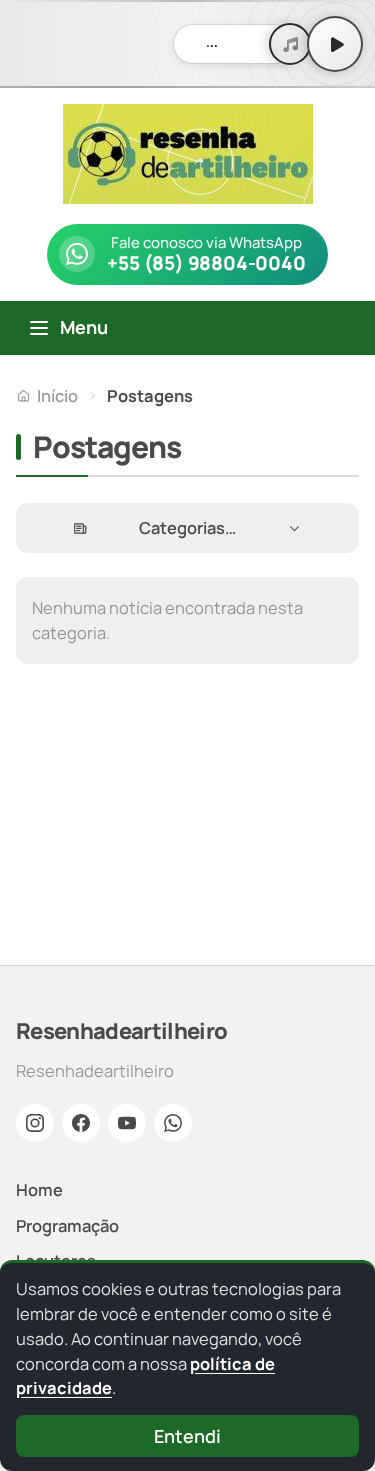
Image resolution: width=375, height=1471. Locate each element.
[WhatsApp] (173, 1123)
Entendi (187, 1436)
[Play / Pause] (335, 44)
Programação (67, 1225)
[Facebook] (81, 1123)
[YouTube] (127, 1123)
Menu (84, 327)
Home (39, 1189)
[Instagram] (35, 1123)
